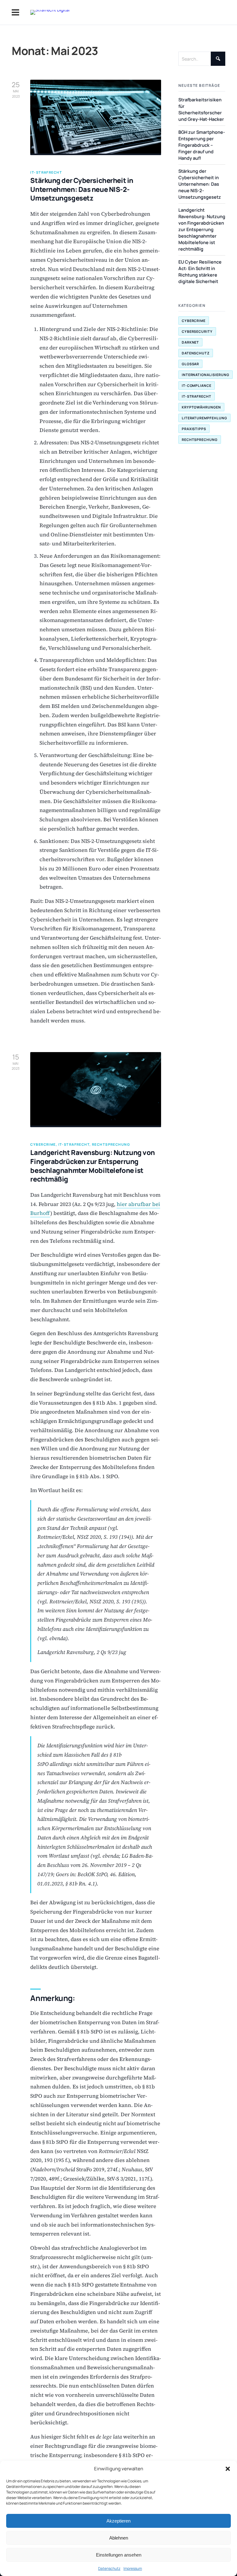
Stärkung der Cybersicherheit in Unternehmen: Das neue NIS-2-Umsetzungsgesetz (82, 189)
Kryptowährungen (202, 407)
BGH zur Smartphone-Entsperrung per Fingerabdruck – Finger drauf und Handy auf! (202, 145)
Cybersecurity (197, 331)
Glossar (191, 364)
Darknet (191, 342)
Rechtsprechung (200, 440)
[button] (228, 2469)
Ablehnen (119, 2538)
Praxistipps (194, 429)
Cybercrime (194, 321)
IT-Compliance (197, 385)
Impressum (133, 2568)
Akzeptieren (118, 2521)
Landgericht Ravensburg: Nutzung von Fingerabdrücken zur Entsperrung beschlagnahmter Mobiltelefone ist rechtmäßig (93, 1166)
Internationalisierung (206, 375)
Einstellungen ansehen (119, 2555)
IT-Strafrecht (197, 396)
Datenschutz (109, 2568)
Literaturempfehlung (205, 418)
